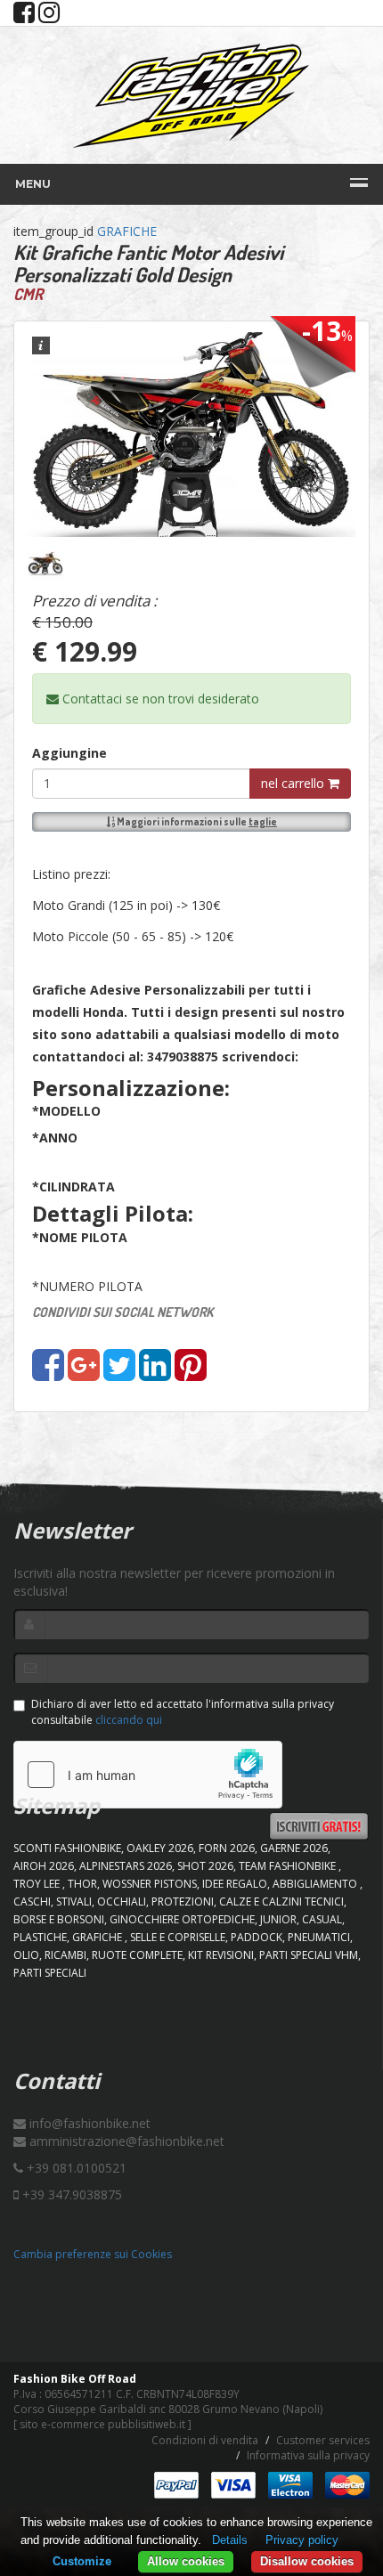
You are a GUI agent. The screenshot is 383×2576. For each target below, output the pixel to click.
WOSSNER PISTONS (150, 1884)
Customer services (323, 2440)
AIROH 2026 (44, 1866)
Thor (82, 1884)
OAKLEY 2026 (160, 1848)
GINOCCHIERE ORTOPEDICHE (182, 1919)
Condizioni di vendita (205, 2440)
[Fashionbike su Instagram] (49, 16)
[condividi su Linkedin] (155, 1373)
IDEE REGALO (235, 1884)
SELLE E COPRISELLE (178, 1937)
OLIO (26, 1955)
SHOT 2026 (205, 1866)
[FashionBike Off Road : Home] (191, 95)
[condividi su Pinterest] (191, 1373)
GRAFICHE (127, 231)
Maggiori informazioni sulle (196, 821)
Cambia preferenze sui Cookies (93, 2254)
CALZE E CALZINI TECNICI (281, 1902)
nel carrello (294, 783)
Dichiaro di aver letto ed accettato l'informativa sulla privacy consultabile (183, 1711)
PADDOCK (257, 1937)
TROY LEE (38, 1884)
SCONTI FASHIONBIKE (67, 1848)
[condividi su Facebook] (48, 1373)
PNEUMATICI (319, 1937)
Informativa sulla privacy (308, 2455)
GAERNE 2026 (294, 1848)
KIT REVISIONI (221, 1955)
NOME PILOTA (80, 1237)
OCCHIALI (122, 1902)
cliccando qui (129, 1720)
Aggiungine (69, 753)
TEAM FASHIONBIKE (289, 1866)
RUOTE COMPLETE (137, 1955)
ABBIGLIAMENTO (316, 1884)
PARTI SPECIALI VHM (309, 1955)
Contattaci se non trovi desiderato (159, 699)
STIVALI (74, 1902)
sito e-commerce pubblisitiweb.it (102, 2424)
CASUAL (322, 1919)
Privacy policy (302, 2540)
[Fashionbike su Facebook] (24, 16)
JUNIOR (278, 1919)
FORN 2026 (227, 1848)
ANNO (55, 1138)
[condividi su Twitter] (119, 1373)
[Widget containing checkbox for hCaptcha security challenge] (148, 1775)
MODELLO (66, 1111)
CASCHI (32, 1902)
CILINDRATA (73, 1186)
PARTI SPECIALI (50, 1973)
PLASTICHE (40, 1937)
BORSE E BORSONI (59, 1919)
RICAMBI (65, 1955)
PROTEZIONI (183, 1902)
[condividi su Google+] (84, 1373)
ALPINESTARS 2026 (126, 1866)
